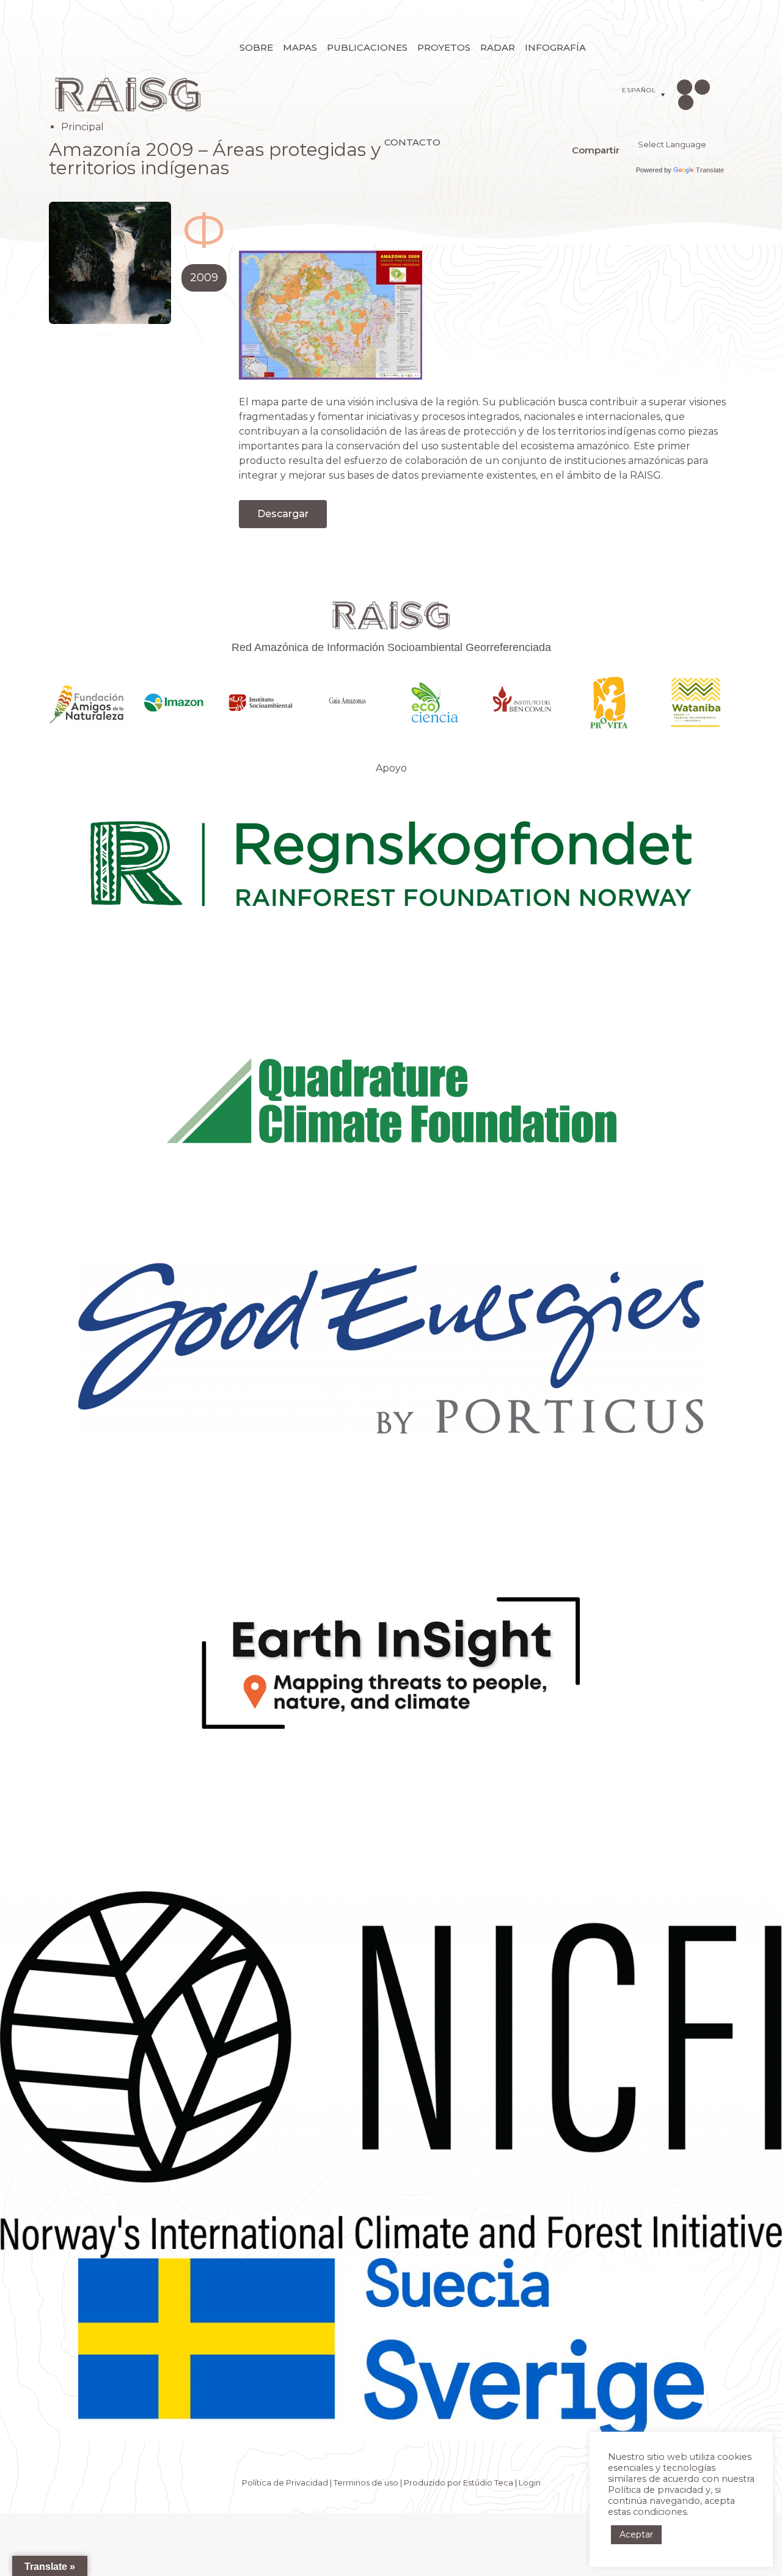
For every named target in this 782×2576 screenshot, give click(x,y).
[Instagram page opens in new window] (685, 87)
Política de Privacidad (285, 2482)
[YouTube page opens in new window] (686, 102)
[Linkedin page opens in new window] (702, 87)
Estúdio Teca (488, 2482)
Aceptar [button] (636, 2534)
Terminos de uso (366, 2482)
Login (530, 2482)
